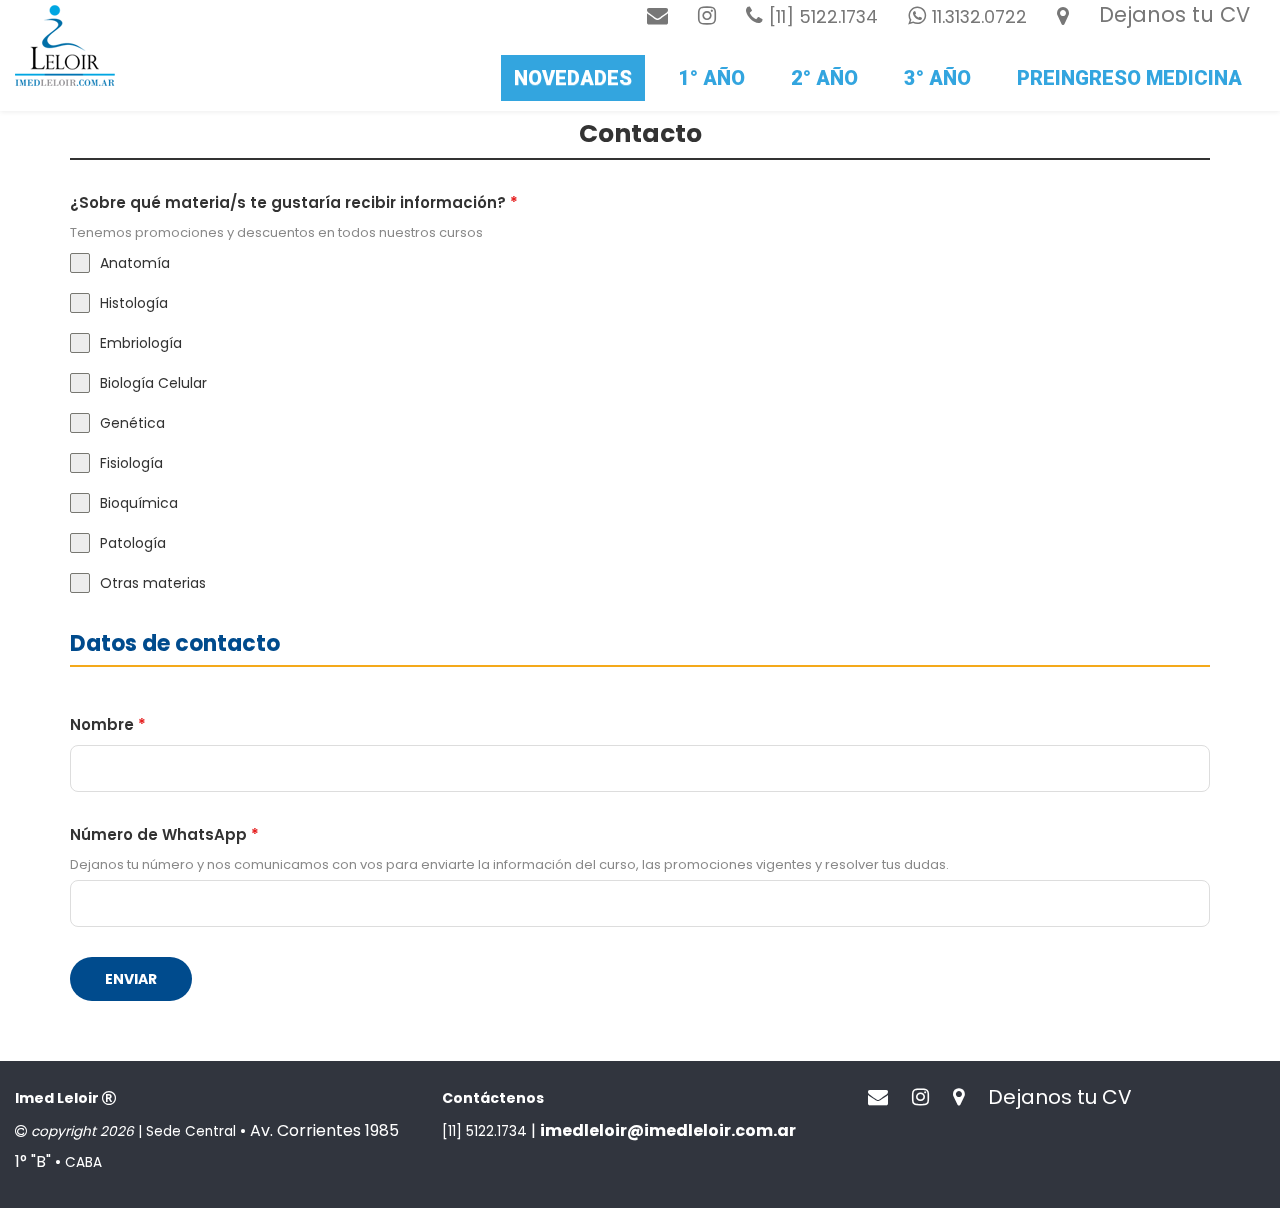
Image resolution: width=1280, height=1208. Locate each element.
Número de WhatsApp (164, 834)
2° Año (824, 78)
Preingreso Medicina (1129, 78)
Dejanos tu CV (1174, 14)
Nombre (108, 724)
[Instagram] (707, 15)
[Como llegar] (1063, 15)
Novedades (573, 78)
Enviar (131, 979)
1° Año (711, 78)
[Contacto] (657, 15)
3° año (937, 78)
